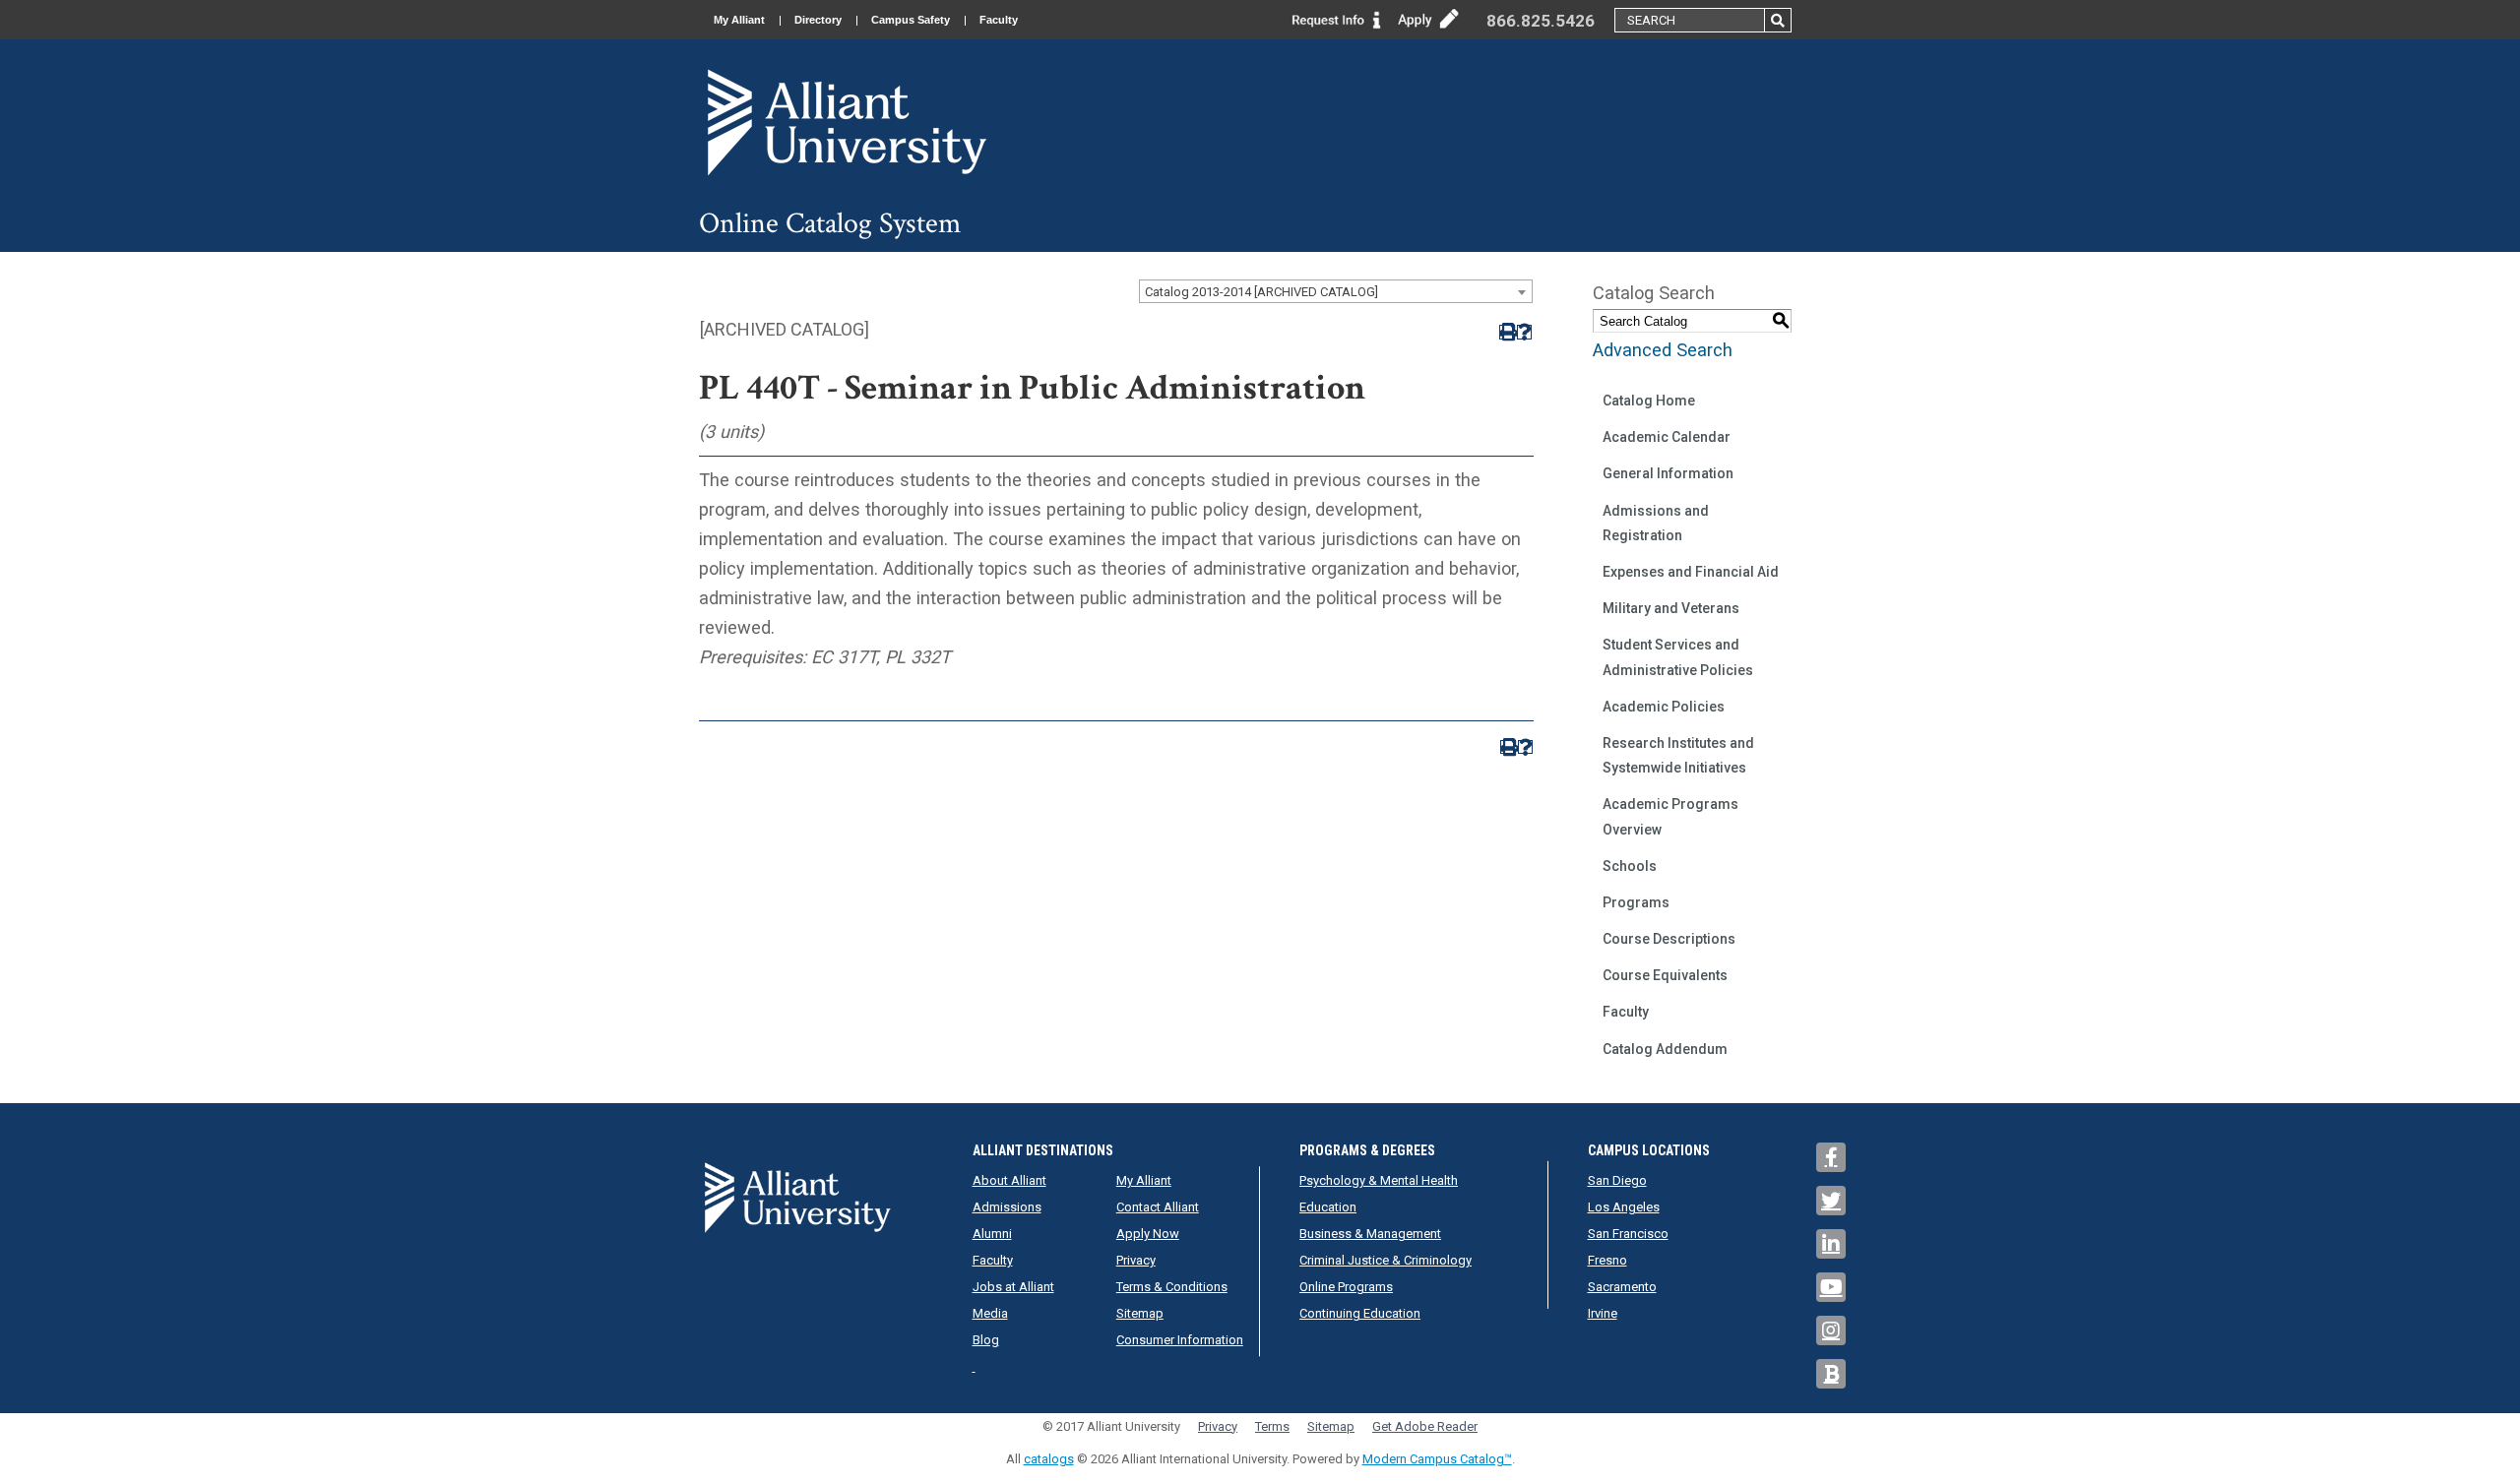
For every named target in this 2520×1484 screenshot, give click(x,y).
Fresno (1607, 1260)
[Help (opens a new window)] (1524, 332)
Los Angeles (1624, 1207)
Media (990, 1313)
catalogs (1049, 1459)
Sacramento (1622, 1287)
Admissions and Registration (1656, 523)
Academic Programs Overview (1670, 816)
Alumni (992, 1234)
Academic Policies (1664, 707)
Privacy (1136, 1260)
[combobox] (1336, 291)
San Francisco (1628, 1234)
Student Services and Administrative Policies (1678, 657)
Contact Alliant (1158, 1207)
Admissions (1007, 1207)
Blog (986, 1340)
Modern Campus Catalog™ (1437, 1459)
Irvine (1603, 1313)
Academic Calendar (1667, 437)
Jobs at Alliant (1013, 1287)
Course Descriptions (1669, 939)
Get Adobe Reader (1425, 1426)
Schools (1630, 866)
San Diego (1617, 1180)
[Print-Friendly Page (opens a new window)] (1507, 332)
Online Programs (1346, 1287)
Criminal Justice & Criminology (1386, 1260)
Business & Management (1370, 1234)
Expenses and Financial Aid (1691, 572)
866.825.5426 (1541, 21)
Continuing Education (1360, 1313)
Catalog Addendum (1665, 1049)
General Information (1668, 473)
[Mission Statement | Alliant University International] (847, 122)
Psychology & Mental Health (1379, 1180)
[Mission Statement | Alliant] (797, 1197)
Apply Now (1148, 1234)
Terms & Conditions (1172, 1287)
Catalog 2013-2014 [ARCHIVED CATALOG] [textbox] (1261, 292)
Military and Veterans (1671, 608)
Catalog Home (1649, 401)
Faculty (999, 20)
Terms (1272, 1426)
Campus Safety (911, 20)
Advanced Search (1663, 350)
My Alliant (739, 20)
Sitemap (1140, 1313)
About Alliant (1009, 1180)
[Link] (1337, 18)
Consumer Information (1180, 1340)
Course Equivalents (1665, 975)
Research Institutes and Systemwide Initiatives (1678, 755)
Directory (818, 20)
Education (1328, 1207)
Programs (1636, 902)
